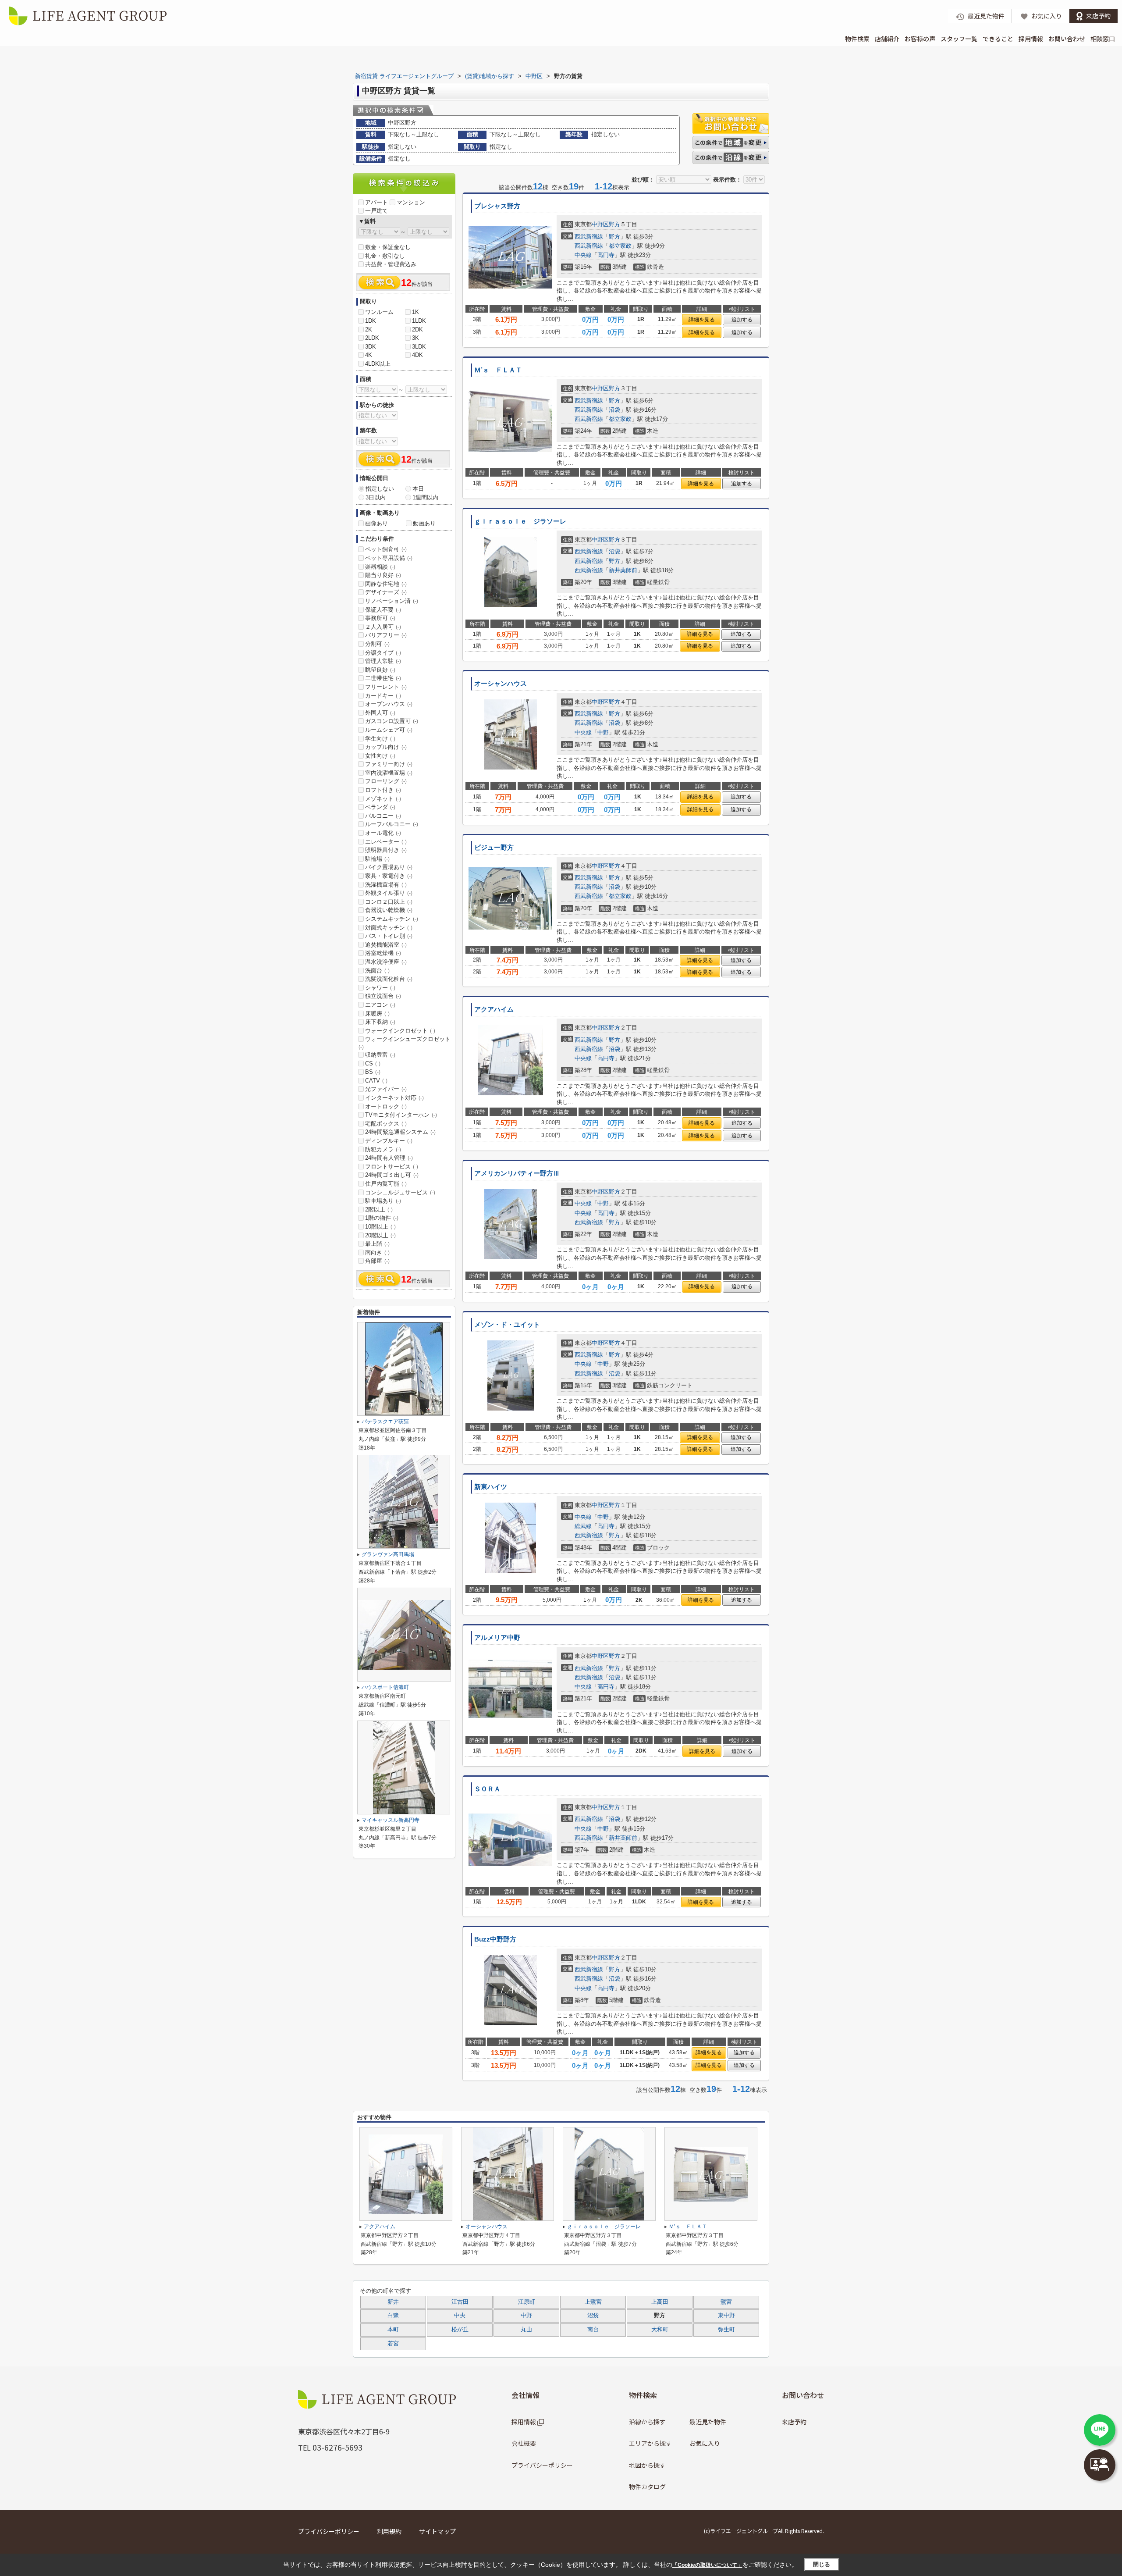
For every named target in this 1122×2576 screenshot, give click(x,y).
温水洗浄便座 (386, 962)
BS (373, 1072)
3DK (371, 347)
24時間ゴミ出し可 (392, 1175)
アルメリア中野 (497, 1638)
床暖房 (377, 1014)
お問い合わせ (1067, 39)
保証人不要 (383, 610)
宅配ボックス (386, 1124)
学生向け (380, 739)
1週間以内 (425, 497)
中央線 (583, 255)
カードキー (383, 696)
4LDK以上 (378, 364)
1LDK (419, 321)
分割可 (377, 644)
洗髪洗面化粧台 (389, 979)
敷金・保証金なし (388, 247)
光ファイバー (386, 1089)
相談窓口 (1103, 39)
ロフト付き (383, 790)
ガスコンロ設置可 (392, 721)
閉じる (822, 2564)
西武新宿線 (589, 237)
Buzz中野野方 (495, 1939)
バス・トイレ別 (389, 936)
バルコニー (383, 816)
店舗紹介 (887, 39)
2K (369, 330)
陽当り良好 (383, 575)
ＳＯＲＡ (487, 1789)
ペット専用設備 (389, 558)
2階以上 (379, 1210)
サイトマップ (437, 2531)
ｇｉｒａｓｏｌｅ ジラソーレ (520, 521)
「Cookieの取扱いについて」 (707, 2565)
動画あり (424, 523)
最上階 (377, 1244)
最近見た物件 (708, 2422)
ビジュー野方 (494, 848)
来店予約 (794, 2422)
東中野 (726, 2316)
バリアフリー (386, 635)
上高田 (660, 2302)
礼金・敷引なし (385, 256)
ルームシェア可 (389, 730)
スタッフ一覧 (959, 39)
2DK (417, 330)
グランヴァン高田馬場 (388, 1554)
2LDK (372, 338)
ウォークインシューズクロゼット (405, 1043)
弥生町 (726, 2330)
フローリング (386, 781)
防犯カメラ (383, 1149)
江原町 (527, 2302)
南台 (593, 2330)
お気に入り (705, 2443)
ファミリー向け (389, 764)
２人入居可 (383, 627)
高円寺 (606, 255)
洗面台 (377, 971)
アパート (376, 202)
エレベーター (386, 842)
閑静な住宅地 (386, 584)
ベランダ (380, 807)
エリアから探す (650, 2443)
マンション (411, 202)
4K (369, 355)
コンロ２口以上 (389, 902)
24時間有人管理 (389, 1158)
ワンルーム (379, 312)
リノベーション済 (392, 601)
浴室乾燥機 (383, 953)
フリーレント (386, 687)
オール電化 (383, 833)
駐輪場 (377, 859)
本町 (393, 2330)
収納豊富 (380, 1055)
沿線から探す (647, 2422)
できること (998, 39)
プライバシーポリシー (542, 2465)
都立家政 (620, 246)
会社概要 (524, 2443)
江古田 (460, 2302)
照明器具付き (386, 850)
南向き (377, 1252)
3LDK (419, 347)
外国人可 (380, 713)
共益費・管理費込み (391, 264)
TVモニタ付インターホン (401, 1115)
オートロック (386, 1106)
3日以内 (376, 497)
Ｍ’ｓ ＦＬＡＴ (498, 370)
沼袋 (614, 410)
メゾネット (383, 799)
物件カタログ (647, 2487)
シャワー (380, 988)
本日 (418, 489)
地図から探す (647, 2465)
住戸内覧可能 (386, 1184)
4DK (417, 355)
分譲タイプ (383, 653)
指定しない (380, 489)
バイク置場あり (389, 867)
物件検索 (857, 39)
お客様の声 (920, 39)
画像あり (376, 523)
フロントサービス (392, 1167)
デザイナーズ (386, 592)
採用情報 (1031, 39)
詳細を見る (702, 320)
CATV (376, 1081)
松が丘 (460, 2330)
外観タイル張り (389, 893)
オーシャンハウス (501, 684)
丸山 (526, 2330)
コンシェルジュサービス (400, 1192)
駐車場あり (383, 1201)
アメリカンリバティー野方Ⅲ (517, 1173)
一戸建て (376, 211)
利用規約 (389, 2531)
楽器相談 (380, 567)
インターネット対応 (394, 1098)
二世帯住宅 (383, 678)
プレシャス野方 (497, 206)
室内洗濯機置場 (389, 773)
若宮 (393, 2344)
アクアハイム (494, 1009)
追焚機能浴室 (386, 945)
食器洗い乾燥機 (389, 910)
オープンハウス (389, 704)
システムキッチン (392, 919)
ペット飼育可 (386, 549)
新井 (393, 2302)
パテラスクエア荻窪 (385, 1422)
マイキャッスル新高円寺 (391, 1820)
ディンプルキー (389, 1141)
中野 (603, 732)
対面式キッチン (389, 928)
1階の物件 (382, 1218)
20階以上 (380, 1235)
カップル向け (386, 747)
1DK (371, 321)
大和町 (660, 2330)
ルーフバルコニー (392, 824)
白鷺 (393, 2316)
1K (415, 312)
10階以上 (380, 1227)
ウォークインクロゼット (400, 1031)
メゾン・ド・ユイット (507, 1325)
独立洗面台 (383, 996)
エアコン (380, 1005)
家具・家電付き (389, 876)
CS (373, 1064)
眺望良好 (380, 670)
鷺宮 (726, 2302)
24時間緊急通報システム (400, 1132)
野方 (614, 224)
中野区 (600, 224)
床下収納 (380, 1022)
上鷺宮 (593, 2302)
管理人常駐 (383, 661)
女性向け (380, 756)
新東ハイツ (491, 1487)
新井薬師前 (623, 570)
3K (415, 338)
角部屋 (377, 1261)
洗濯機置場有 (386, 885)
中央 (460, 2316)
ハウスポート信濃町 (385, 1687)
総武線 (583, 1526)
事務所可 (380, 618)
